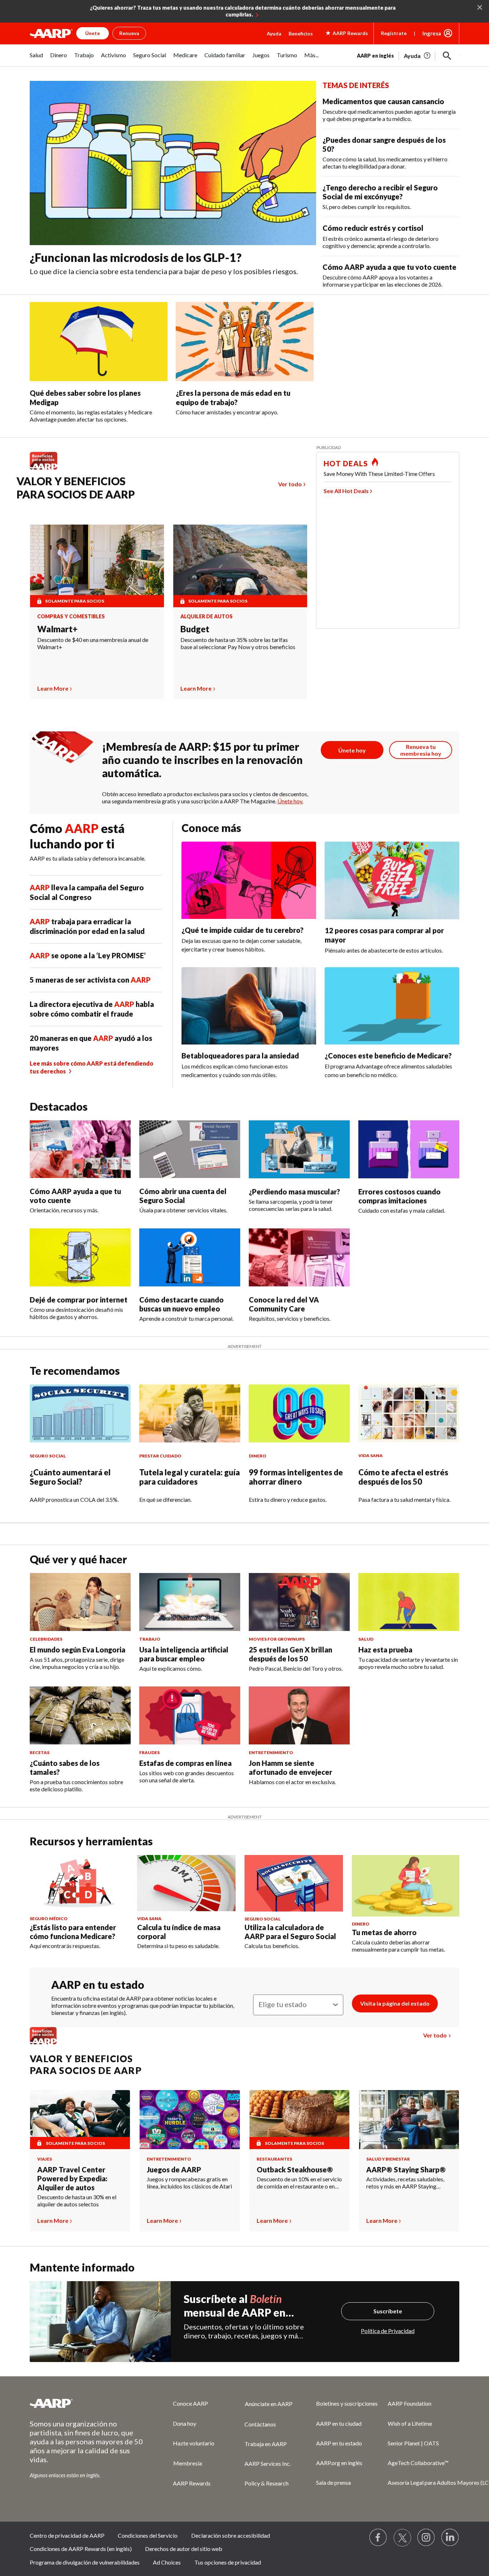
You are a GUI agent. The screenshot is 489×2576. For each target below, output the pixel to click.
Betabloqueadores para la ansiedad (240, 1056)
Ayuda (274, 33)
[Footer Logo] (87, 2403)
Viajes (45, 2159)
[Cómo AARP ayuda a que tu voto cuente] (80, 1149)
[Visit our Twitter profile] (402, 2538)
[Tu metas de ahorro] (406, 1886)
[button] (447, 56)
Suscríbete (388, 2311)
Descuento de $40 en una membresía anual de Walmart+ (93, 643)
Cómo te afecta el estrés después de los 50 (403, 1477)
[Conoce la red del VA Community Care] (299, 1257)
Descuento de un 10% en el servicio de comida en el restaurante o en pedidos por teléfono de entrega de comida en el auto (299, 2183)
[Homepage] (51, 33)
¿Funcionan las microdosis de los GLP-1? (136, 257)
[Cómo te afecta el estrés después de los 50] (409, 1413)
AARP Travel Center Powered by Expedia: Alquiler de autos (72, 2178)
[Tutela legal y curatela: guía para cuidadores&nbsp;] (190, 1413)
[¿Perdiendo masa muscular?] (299, 1149)
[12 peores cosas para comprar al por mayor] (392, 880)
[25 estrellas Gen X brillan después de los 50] (299, 1602)
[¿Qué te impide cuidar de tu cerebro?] (249, 880)
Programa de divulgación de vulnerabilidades (85, 2562)
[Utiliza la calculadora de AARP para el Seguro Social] (294, 1883)
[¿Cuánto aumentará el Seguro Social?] (80, 1413)
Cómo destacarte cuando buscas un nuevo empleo (181, 1304)
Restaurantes (274, 2159)
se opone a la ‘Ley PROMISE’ (88, 955)
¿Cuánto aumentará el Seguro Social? (70, 1477)
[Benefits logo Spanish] (47, 469)
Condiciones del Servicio (148, 2535)
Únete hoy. (290, 801)
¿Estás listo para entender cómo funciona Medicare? (73, 1932)
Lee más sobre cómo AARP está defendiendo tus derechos (91, 1067)
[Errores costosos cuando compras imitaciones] (409, 1149)
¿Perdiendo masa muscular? (294, 1192)
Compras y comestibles (71, 617)
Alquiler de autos (207, 617)
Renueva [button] (129, 33)
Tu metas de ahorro (384, 1932)
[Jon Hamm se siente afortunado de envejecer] (299, 1715)
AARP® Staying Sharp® (406, 2170)
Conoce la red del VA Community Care (284, 1304)
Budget (195, 629)
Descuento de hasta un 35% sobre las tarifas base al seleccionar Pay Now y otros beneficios (238, 643)
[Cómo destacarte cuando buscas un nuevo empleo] (190, 1257)
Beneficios (301, 33)
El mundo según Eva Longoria (78, 1650)
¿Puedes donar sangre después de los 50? (384, 144)
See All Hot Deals (346, 491)
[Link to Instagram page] (426, 2538)
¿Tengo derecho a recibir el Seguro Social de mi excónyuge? (380, 192)
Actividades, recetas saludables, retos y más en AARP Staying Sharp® (405, 2183)
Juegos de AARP (174, 2170)
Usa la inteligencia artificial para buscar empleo (184, 1654)
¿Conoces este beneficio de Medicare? (388, 1056)
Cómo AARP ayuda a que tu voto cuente (389, 267)
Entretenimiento (169, 2159)
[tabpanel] (408, 55)
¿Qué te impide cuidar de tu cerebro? (243, 930)
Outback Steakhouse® (295, 2170)
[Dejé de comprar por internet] (80, 1257)
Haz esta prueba (385, 1650)
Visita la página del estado (395, 2003)
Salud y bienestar (388, 2159)
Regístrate (394, 33)
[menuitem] (36, 59)
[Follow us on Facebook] (378, 2538)
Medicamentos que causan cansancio (383, 101)
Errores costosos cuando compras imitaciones (400, 1196)
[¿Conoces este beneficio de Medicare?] (392, 1006)
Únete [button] (93, 33)
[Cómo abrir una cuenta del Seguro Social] (190, 1149)
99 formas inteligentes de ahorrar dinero (296, 1477)
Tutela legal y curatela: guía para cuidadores (190, 1477)
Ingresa (432, 33)
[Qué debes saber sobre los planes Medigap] (99, 342)
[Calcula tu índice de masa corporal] (186, 1883)
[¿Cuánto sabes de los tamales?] (80, 1715)
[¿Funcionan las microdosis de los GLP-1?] (173, 163)
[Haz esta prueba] (409, 1602)
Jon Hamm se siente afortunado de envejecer (291, 1767)
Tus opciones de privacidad (228, 2562)
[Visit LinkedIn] (450, 2538)
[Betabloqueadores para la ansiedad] (249, 1006)
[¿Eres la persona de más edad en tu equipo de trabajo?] (245, 342)
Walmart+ (57, 629)
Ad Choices (167, 2562)
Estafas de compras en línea (185, 1763)
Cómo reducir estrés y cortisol (373, 228)
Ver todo (290, 484)
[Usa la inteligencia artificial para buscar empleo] (190, 1602)
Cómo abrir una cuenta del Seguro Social (183, 1196)
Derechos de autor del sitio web (184, 2549)
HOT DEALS (346, 463)
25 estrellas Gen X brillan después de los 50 (291, 1654)
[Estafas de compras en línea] (190, 1715)
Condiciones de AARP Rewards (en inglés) (81, 2549)
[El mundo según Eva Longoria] (80, 1602)
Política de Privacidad (388, 2331)
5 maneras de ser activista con (90, 980)
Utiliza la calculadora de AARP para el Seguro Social (290, 1932)
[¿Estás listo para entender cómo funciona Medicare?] (79, 1883)
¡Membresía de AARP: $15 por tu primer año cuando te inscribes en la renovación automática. (202, 760)
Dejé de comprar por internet (79, 1300)
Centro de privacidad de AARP (67, 2535)
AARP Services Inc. (268, 2463)
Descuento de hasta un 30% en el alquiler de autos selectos (77, 2200)
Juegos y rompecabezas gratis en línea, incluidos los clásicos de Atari (189, 2183)
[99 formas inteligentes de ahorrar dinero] (299, 1413)
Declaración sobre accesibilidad (231, 2535)
